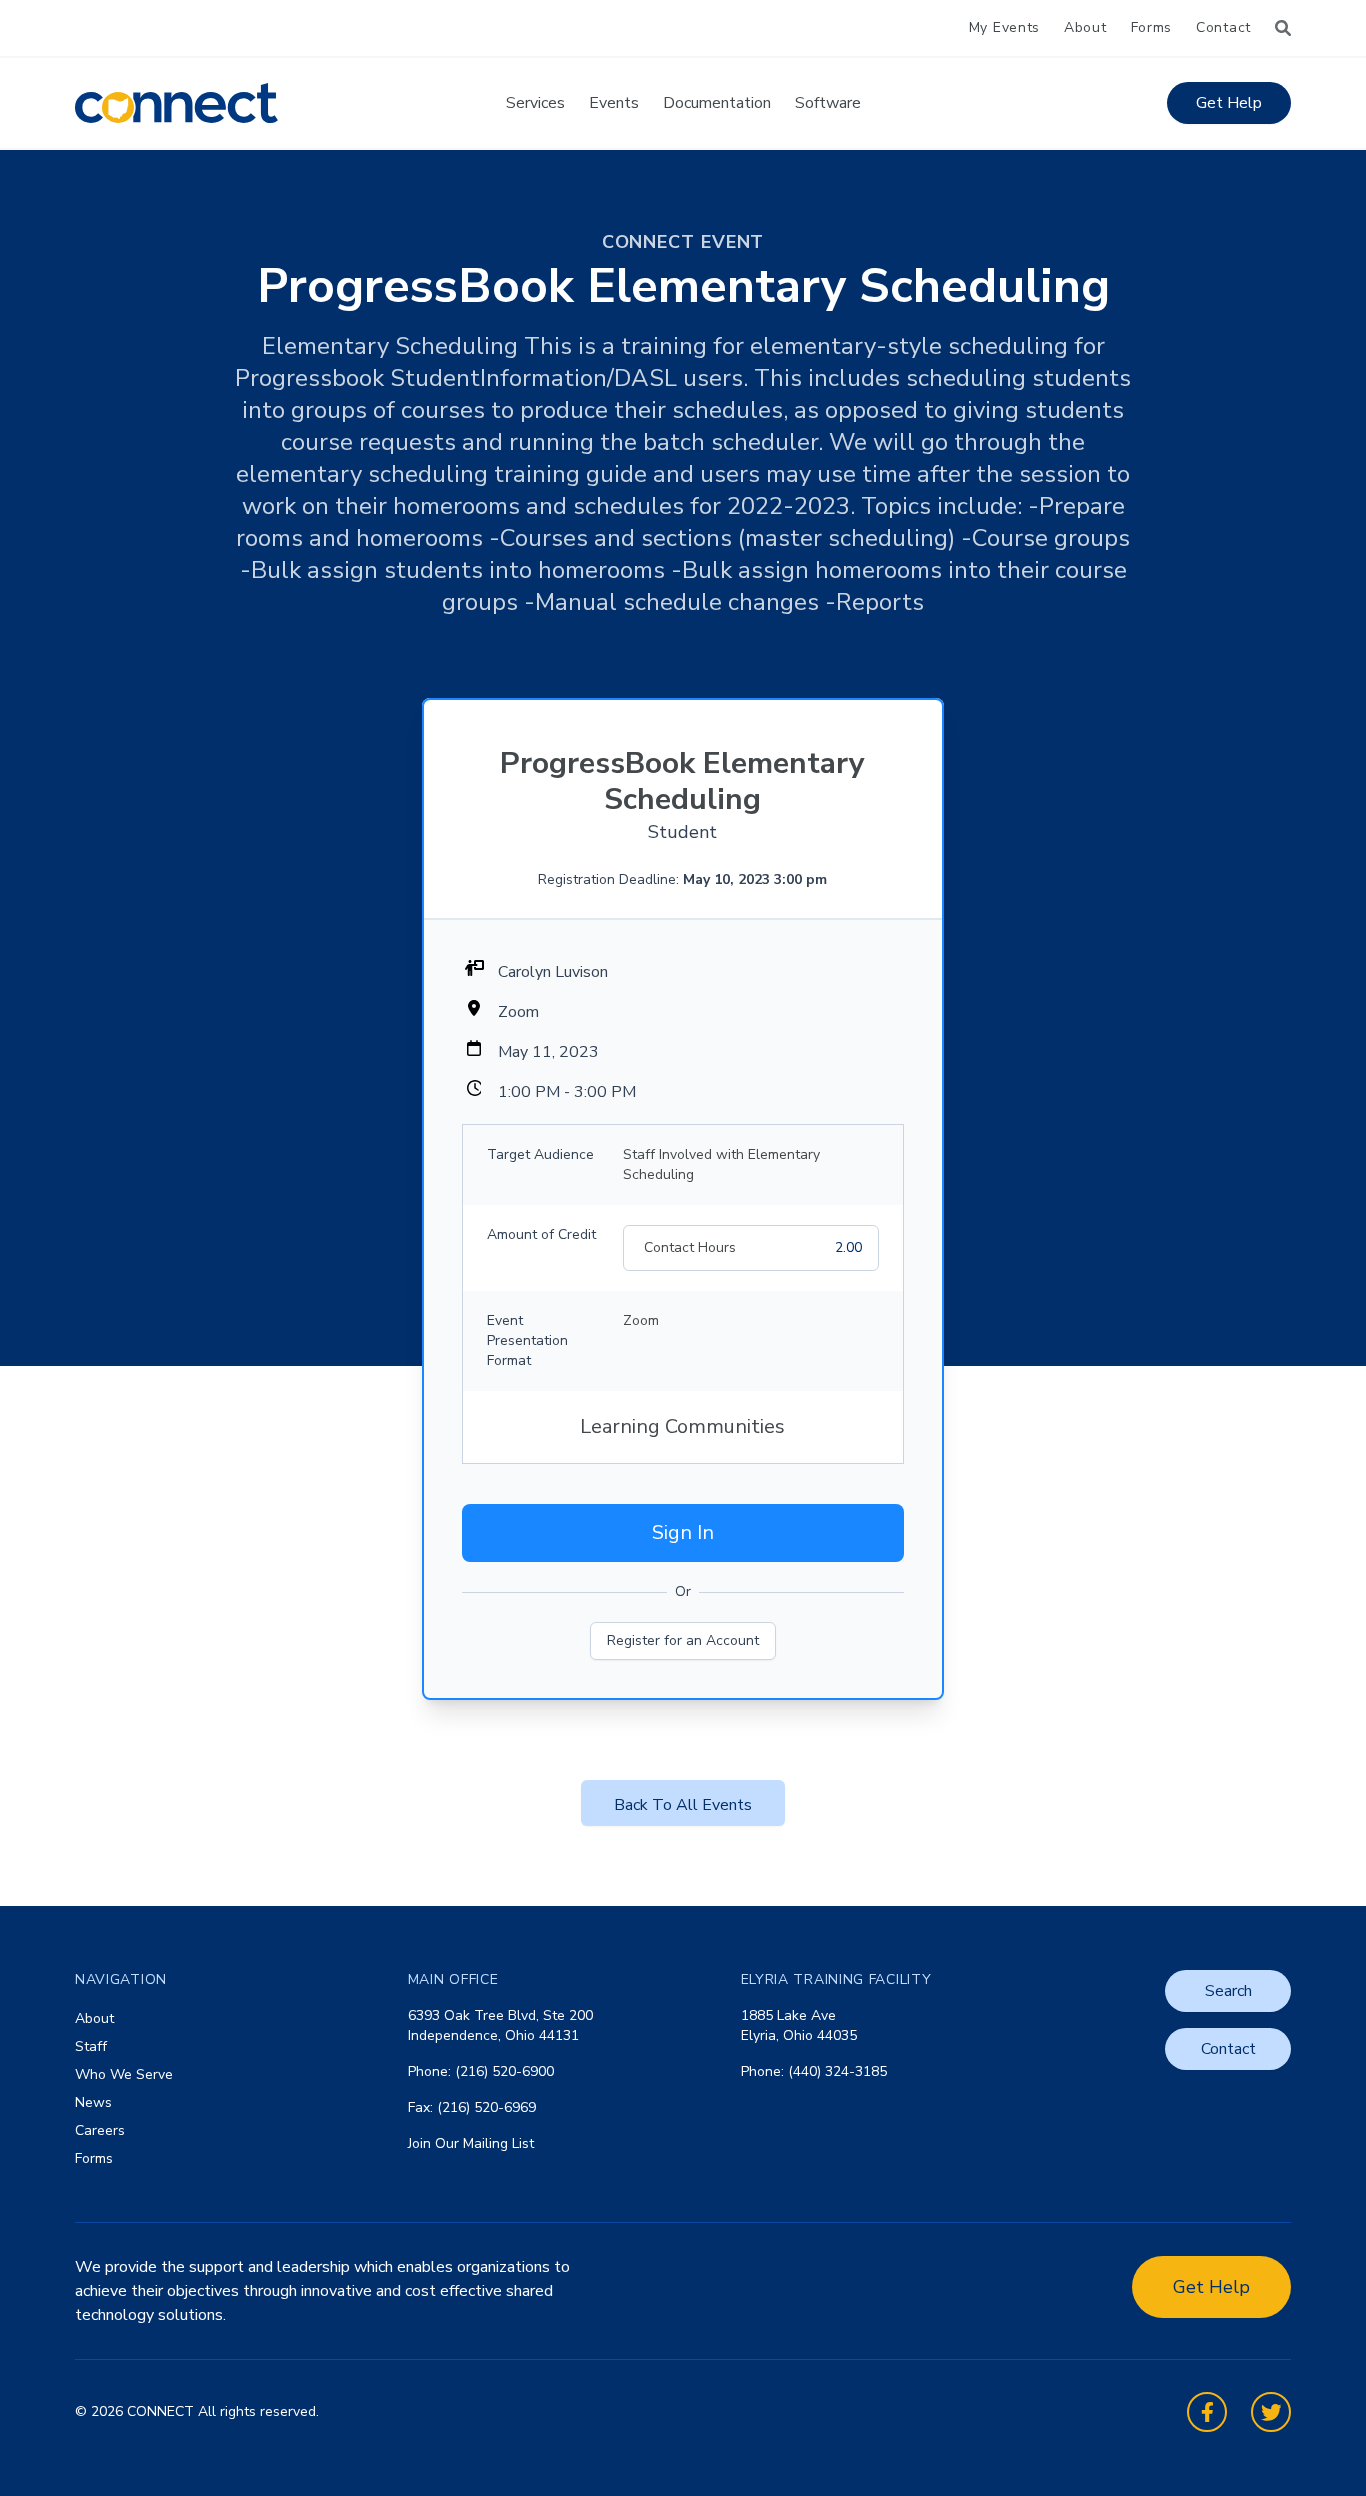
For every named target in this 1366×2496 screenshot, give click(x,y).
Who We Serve (124, 2074)
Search (1228, 1991)
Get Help (1229, 103)
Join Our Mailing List (471, 2143)
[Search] (1283, 28)
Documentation (717, 103)
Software (828, 103)
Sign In (683, 1532)
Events (614, 103)
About (1085, 27)
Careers (100, 2130)
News (93, 2102)
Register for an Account (683, 1640)
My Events (1004, 27)
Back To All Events (683, 1805)
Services (535, 103)
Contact (1223, 27)
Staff (91, 2046)
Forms (1152, 27)
